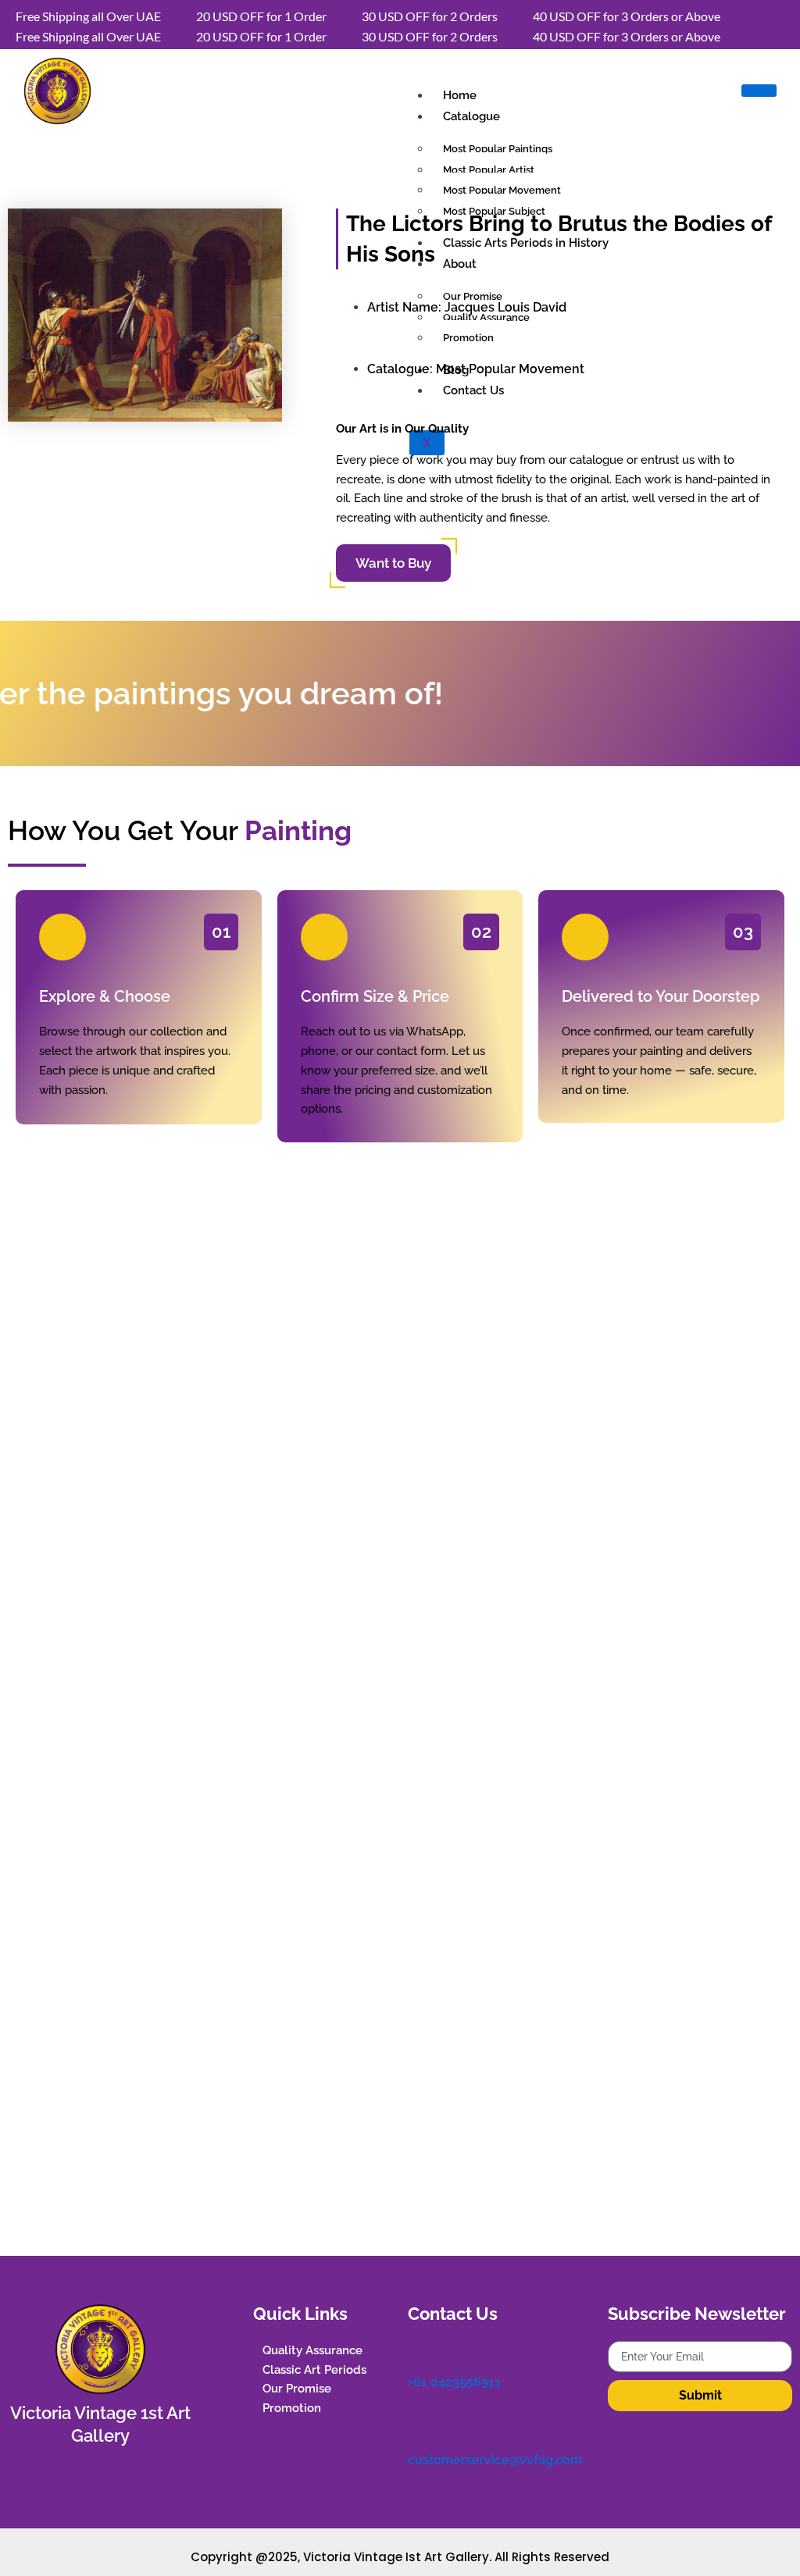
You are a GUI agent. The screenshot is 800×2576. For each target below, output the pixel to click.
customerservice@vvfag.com (495, 2460)
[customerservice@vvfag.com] (416, 2427)
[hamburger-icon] (759, 91)
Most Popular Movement (510, 369)
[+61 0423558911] (416, 2349)
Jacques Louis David (505, 307)
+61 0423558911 (454, 2382)
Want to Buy (393, 563)
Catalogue (471, 116)
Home (460, 95)
